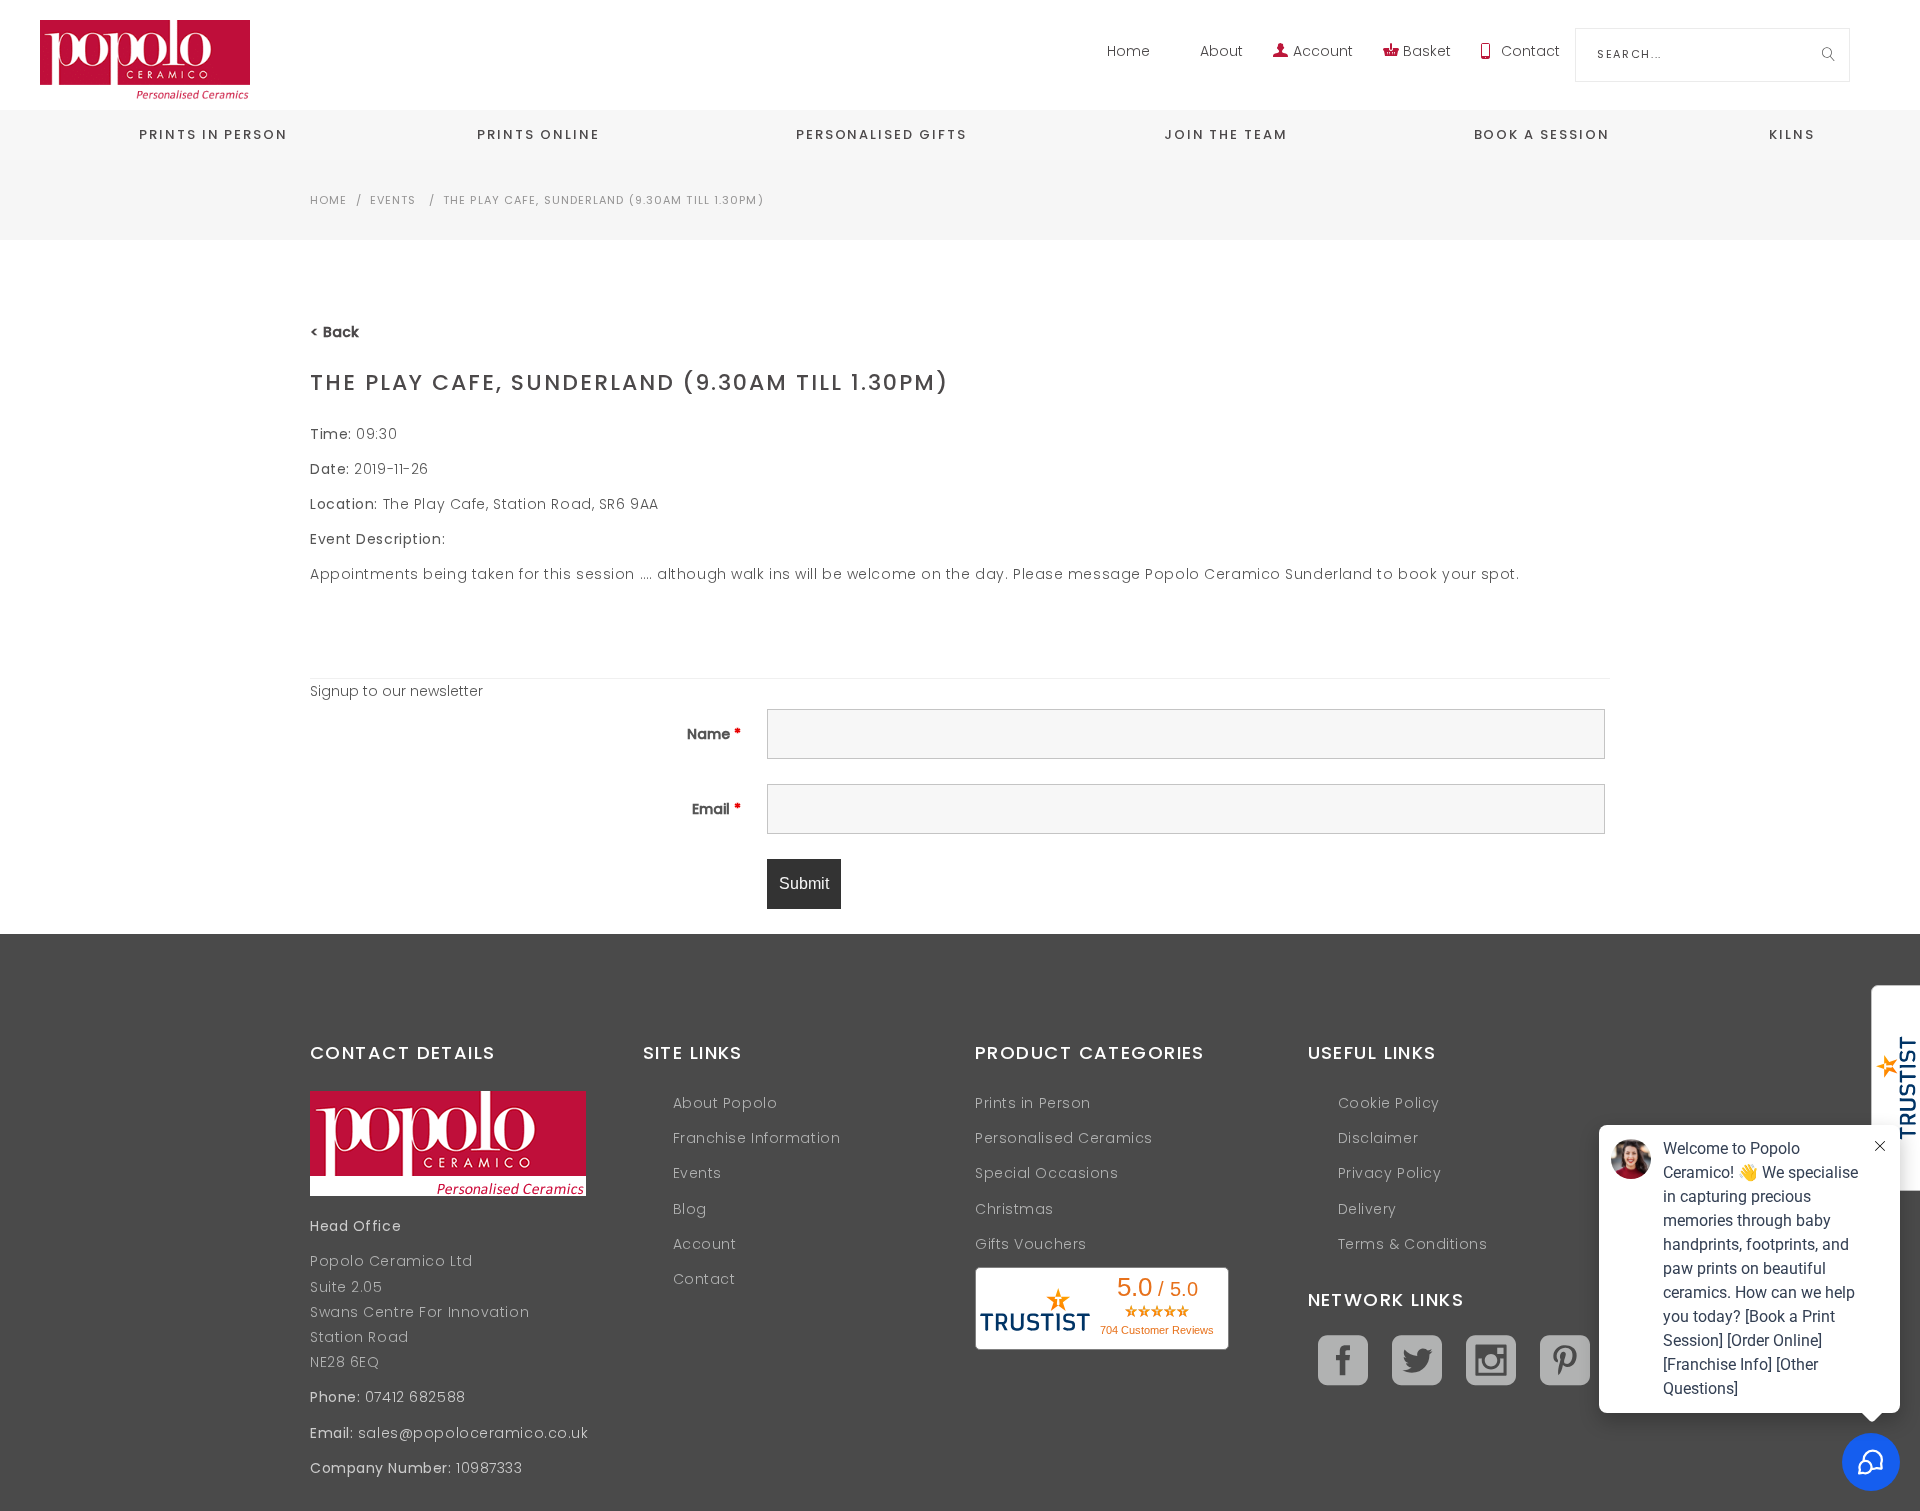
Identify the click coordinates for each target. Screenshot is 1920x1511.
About (1221, 51)
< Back (334, 332)
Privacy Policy (1390, 1173)
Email (716, 809)
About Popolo (725, 1103)
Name (714, 734)
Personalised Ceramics (1064, 1138)
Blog (690, 1209)
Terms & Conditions (1413, 1244)
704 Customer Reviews (1157, 1330)
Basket (1427, 51)
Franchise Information (757, 1138)
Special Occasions (1047, 1173)
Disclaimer (1378, 1138)
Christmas (1014, 1209)
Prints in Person (1033, 1103)
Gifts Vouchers (1031, 1244)
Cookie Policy (1389, 1103)
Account (1323, 51)
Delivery (1367, 1209)
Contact (1530, 51)
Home (1128, 51)
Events (393, 200)
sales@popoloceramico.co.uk (473, 1433)
